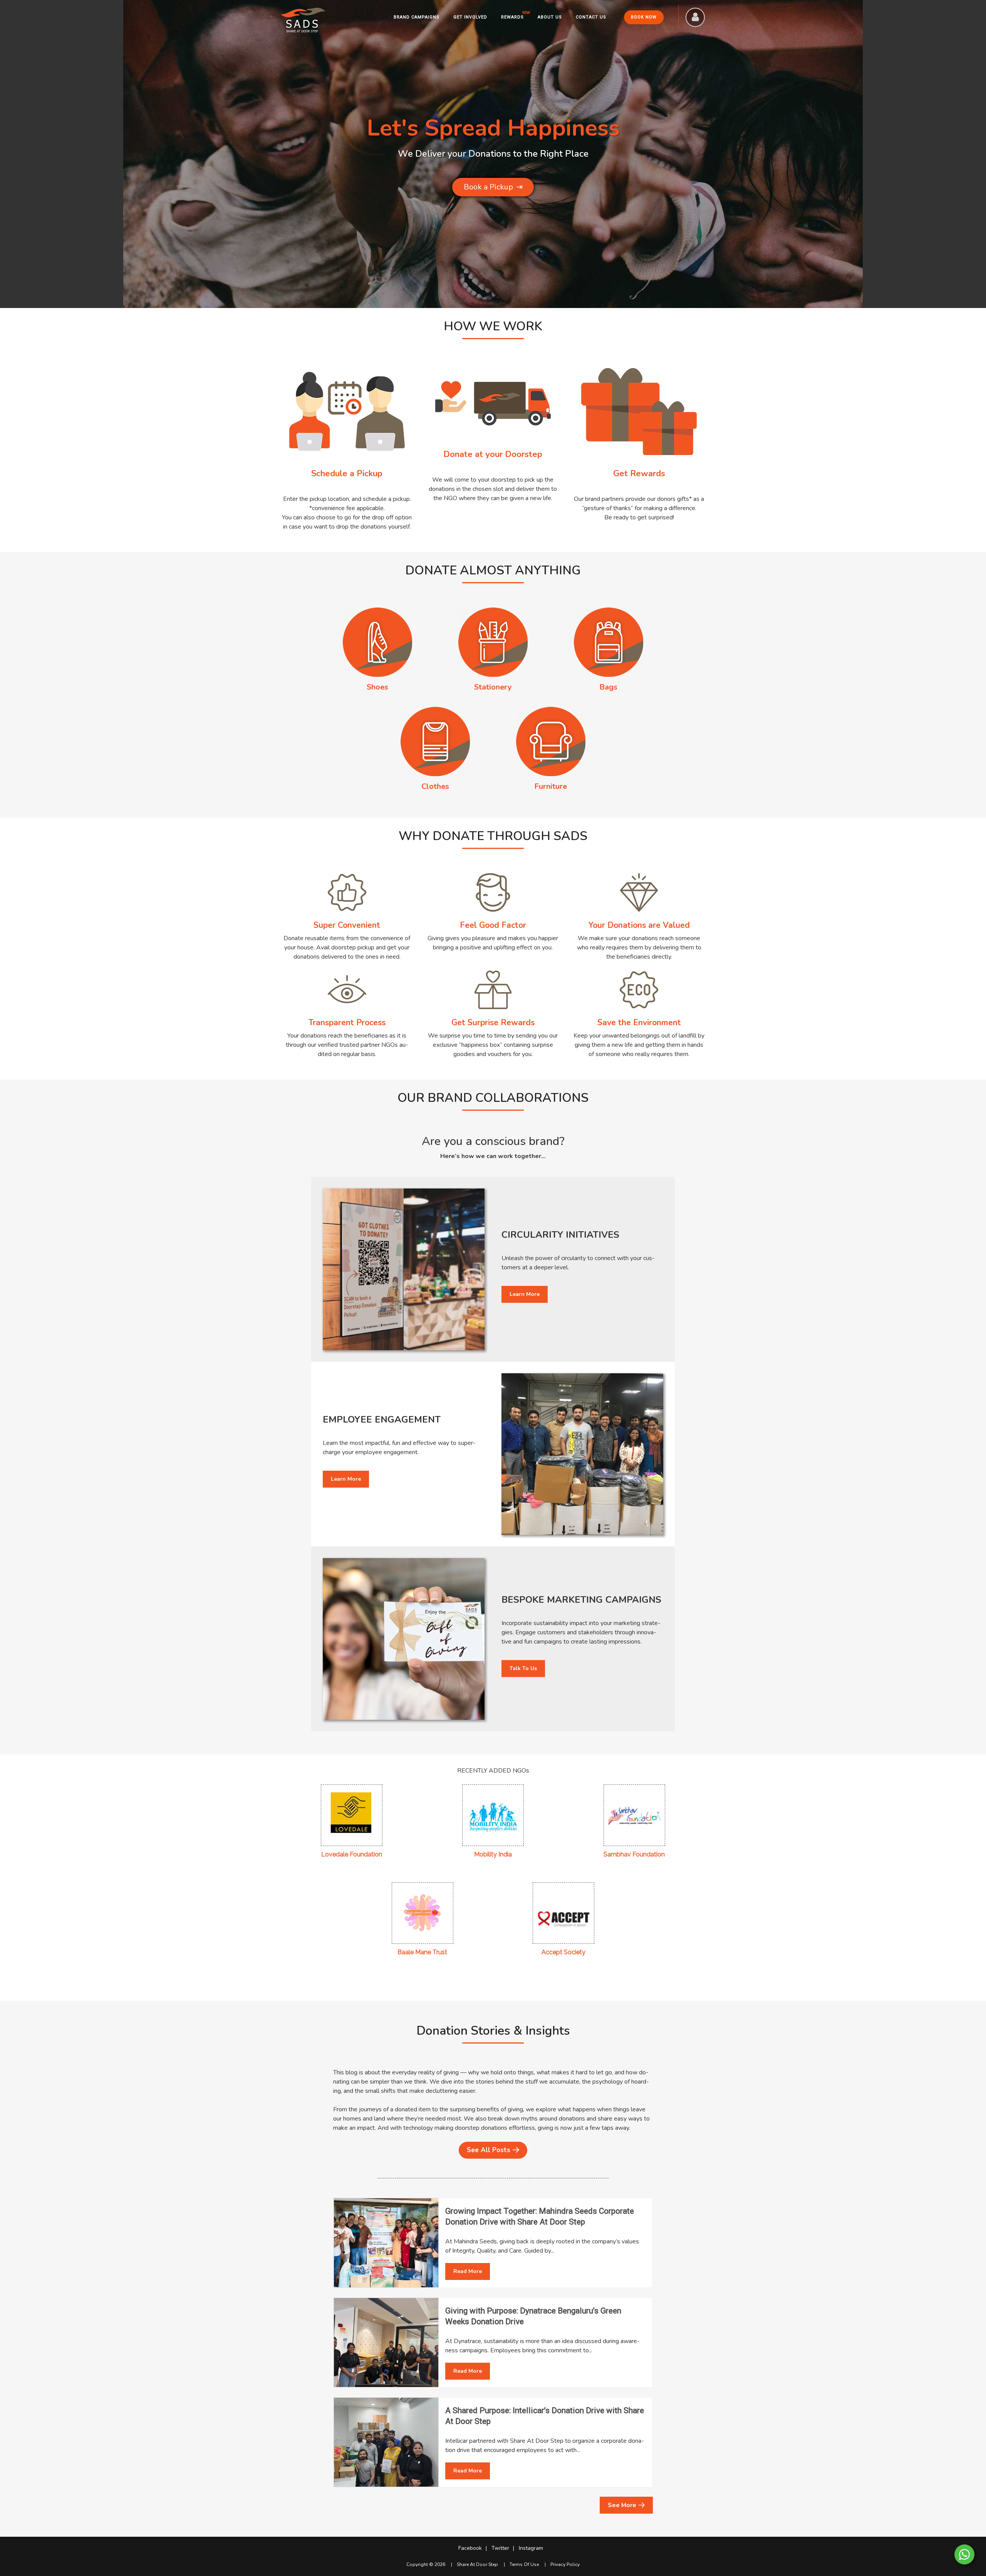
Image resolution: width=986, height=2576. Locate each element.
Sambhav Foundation (634, 1854)
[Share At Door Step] (303, 20)
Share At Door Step (477, 2564)
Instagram (531, 2548)
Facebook (470, 2548)
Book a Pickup (493, 187)
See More (622, 2505)
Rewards (512, 17)
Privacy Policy (565, 2564)
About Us (550, 17)
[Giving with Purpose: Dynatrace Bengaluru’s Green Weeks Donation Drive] (386, 2343)
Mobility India (493, 1854)
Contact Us (591, 17)
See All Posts (489, 2150)
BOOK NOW (644, 17)
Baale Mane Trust (422, 1952)
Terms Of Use (524, 2564)
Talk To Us (523, 1668)
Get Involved (470, 17)
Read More (468, 2271)
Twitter (500, 2548)
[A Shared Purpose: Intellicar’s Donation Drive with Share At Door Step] (386, 2442)
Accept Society (563, 1952)
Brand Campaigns (417, 17)
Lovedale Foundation (352, 1854)
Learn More (525, 1294)
